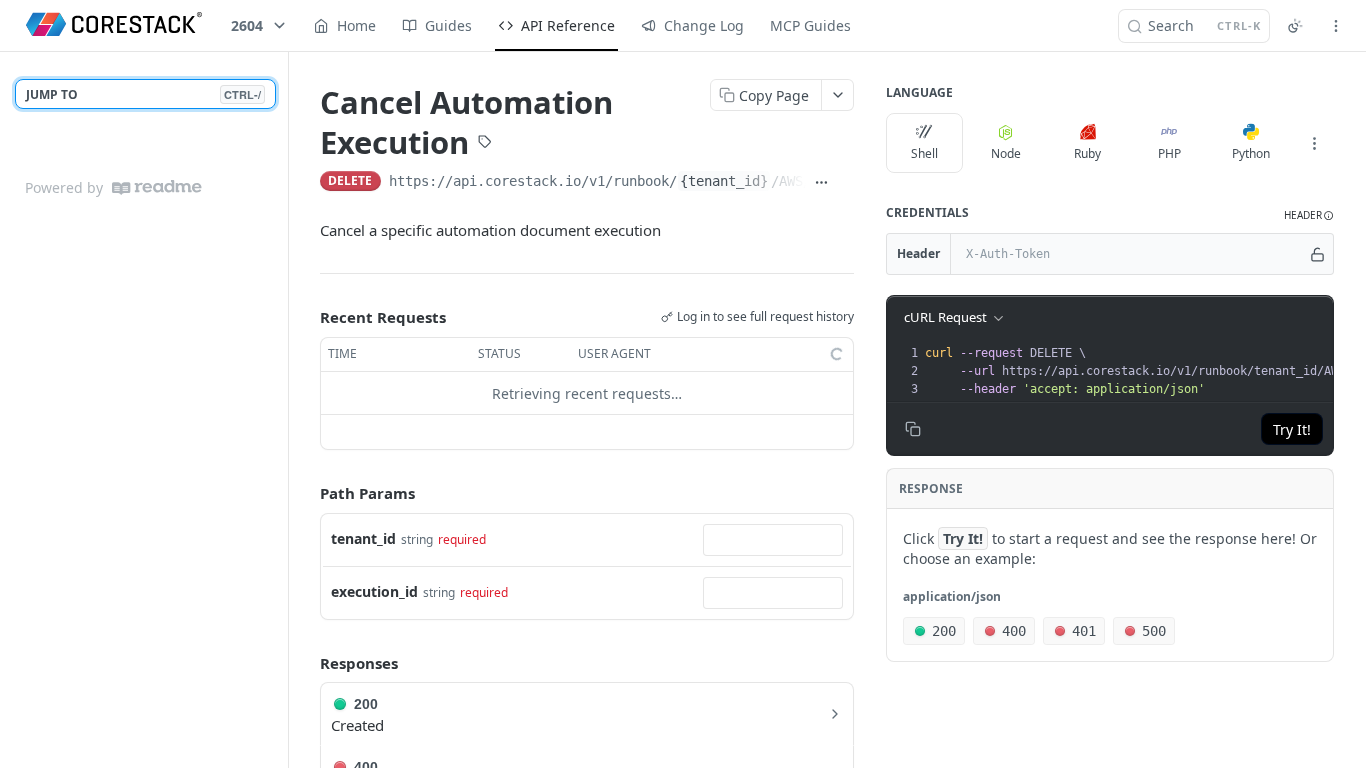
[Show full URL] (822, 183)
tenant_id (363, 538)
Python (1251, 153)
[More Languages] (1314, 143)
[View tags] (485, 144)
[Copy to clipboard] (846, 183)
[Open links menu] (1336, 26)
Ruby (1087, 153)
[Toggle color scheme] (1295, 26)
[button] (1309, 215)
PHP (1169, 153)
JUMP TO (143, 94)
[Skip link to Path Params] (306, 494)
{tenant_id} (724, 181)
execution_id (374, 591)
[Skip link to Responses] (306, 663)
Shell (924, 153)
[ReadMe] (157, 187)
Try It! (1292, 429)
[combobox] (773, 540)
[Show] (1317, 254)
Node (1006, 153)
